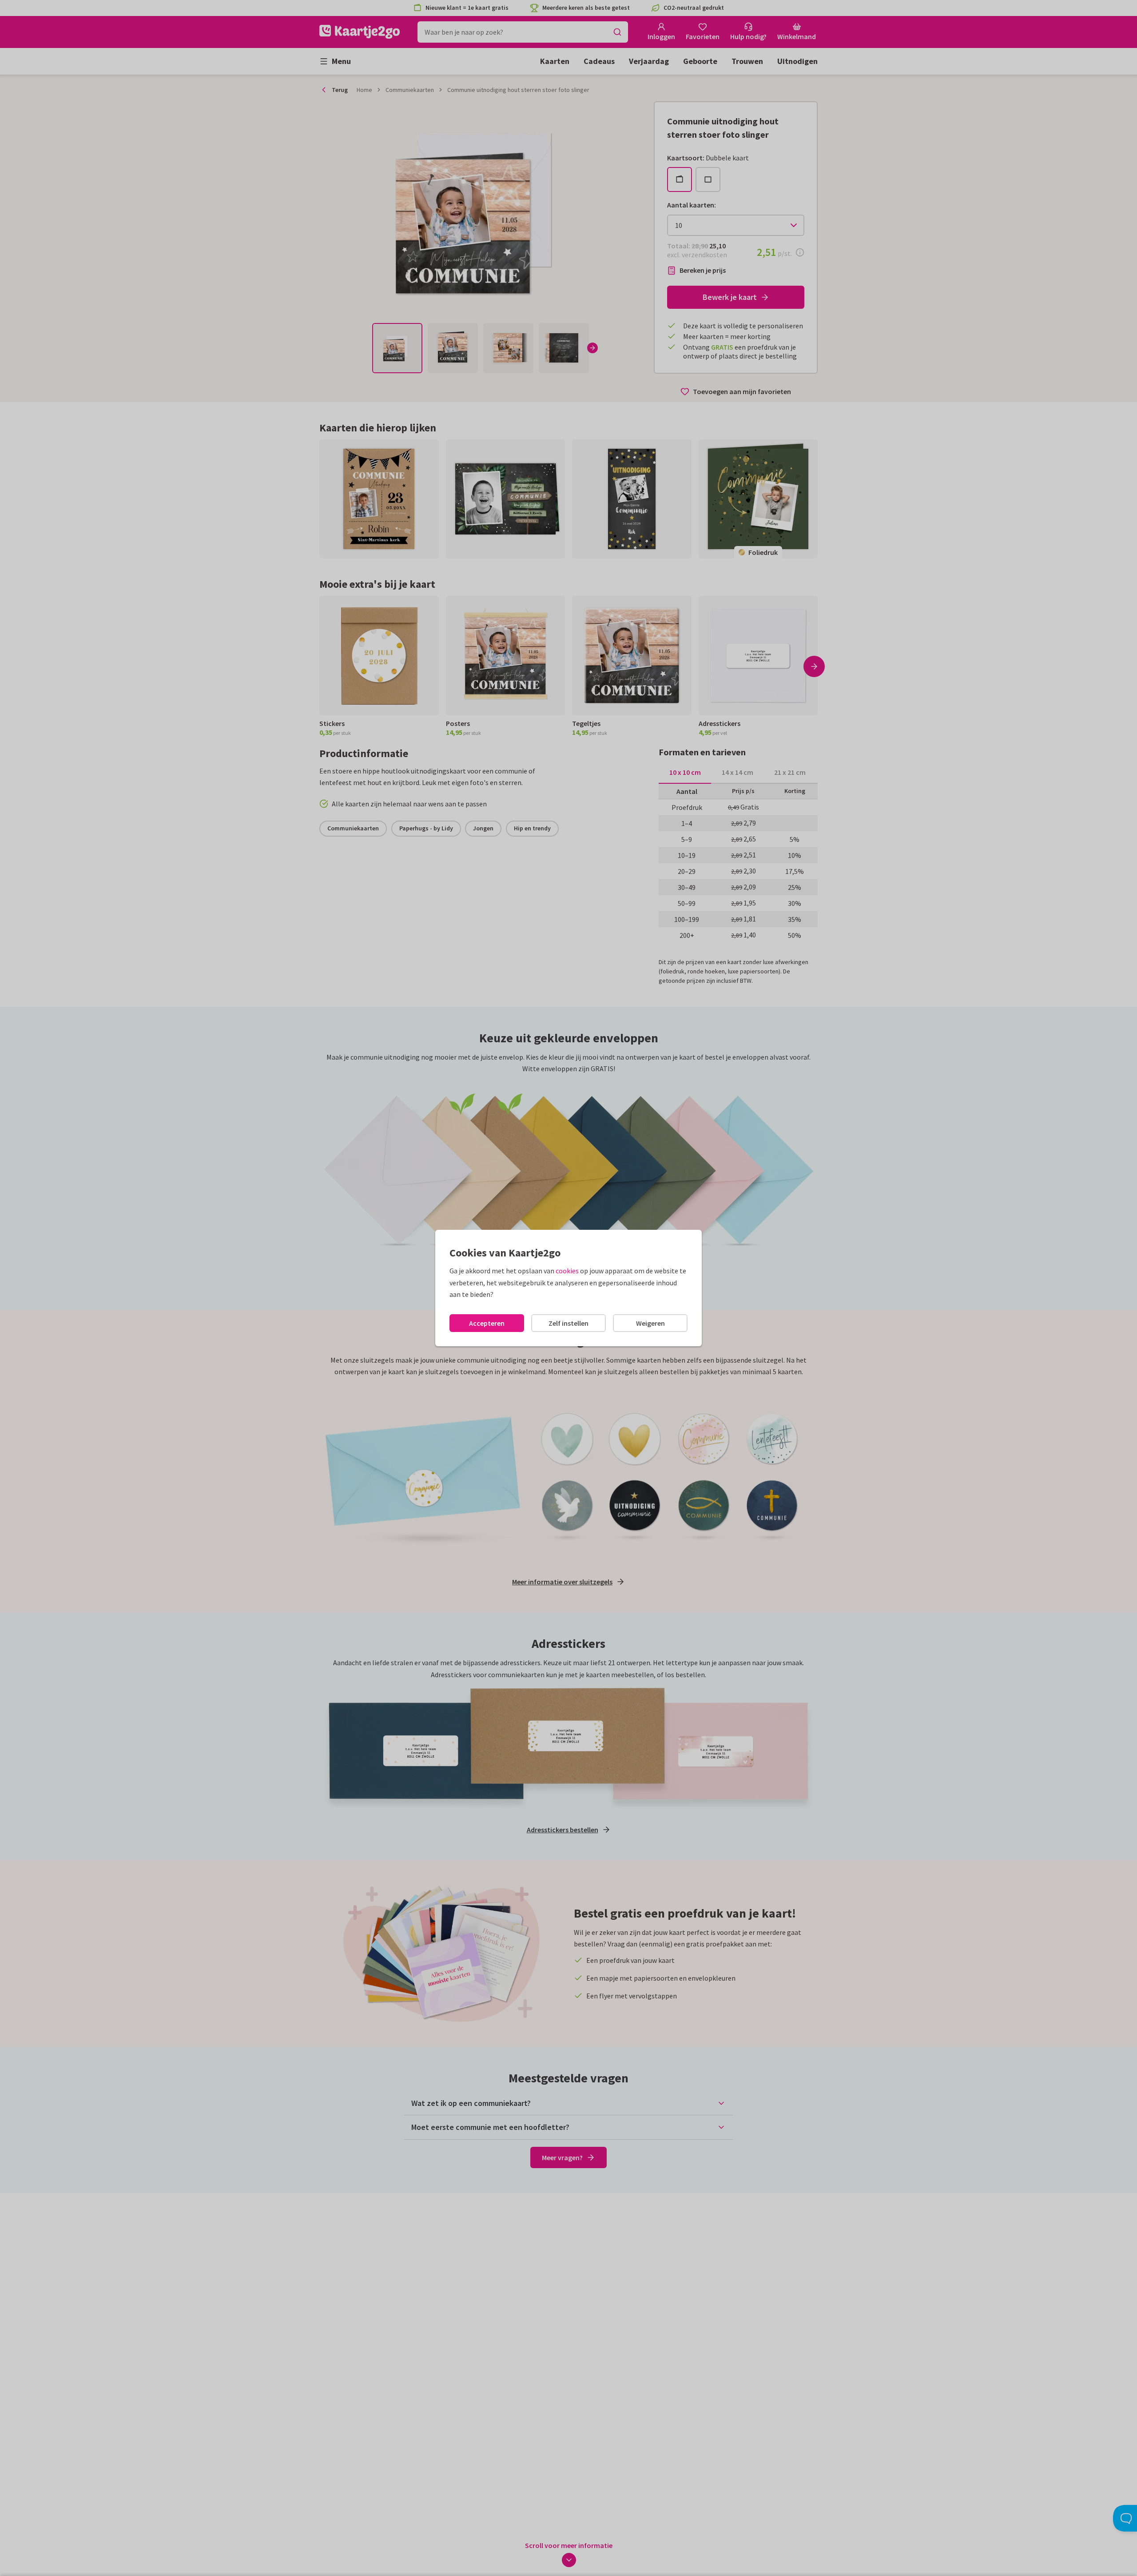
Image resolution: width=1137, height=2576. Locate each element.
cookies (567, 1271)
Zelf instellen (568, 1323)
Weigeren (650, 1323)
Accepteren (487, 1323)
